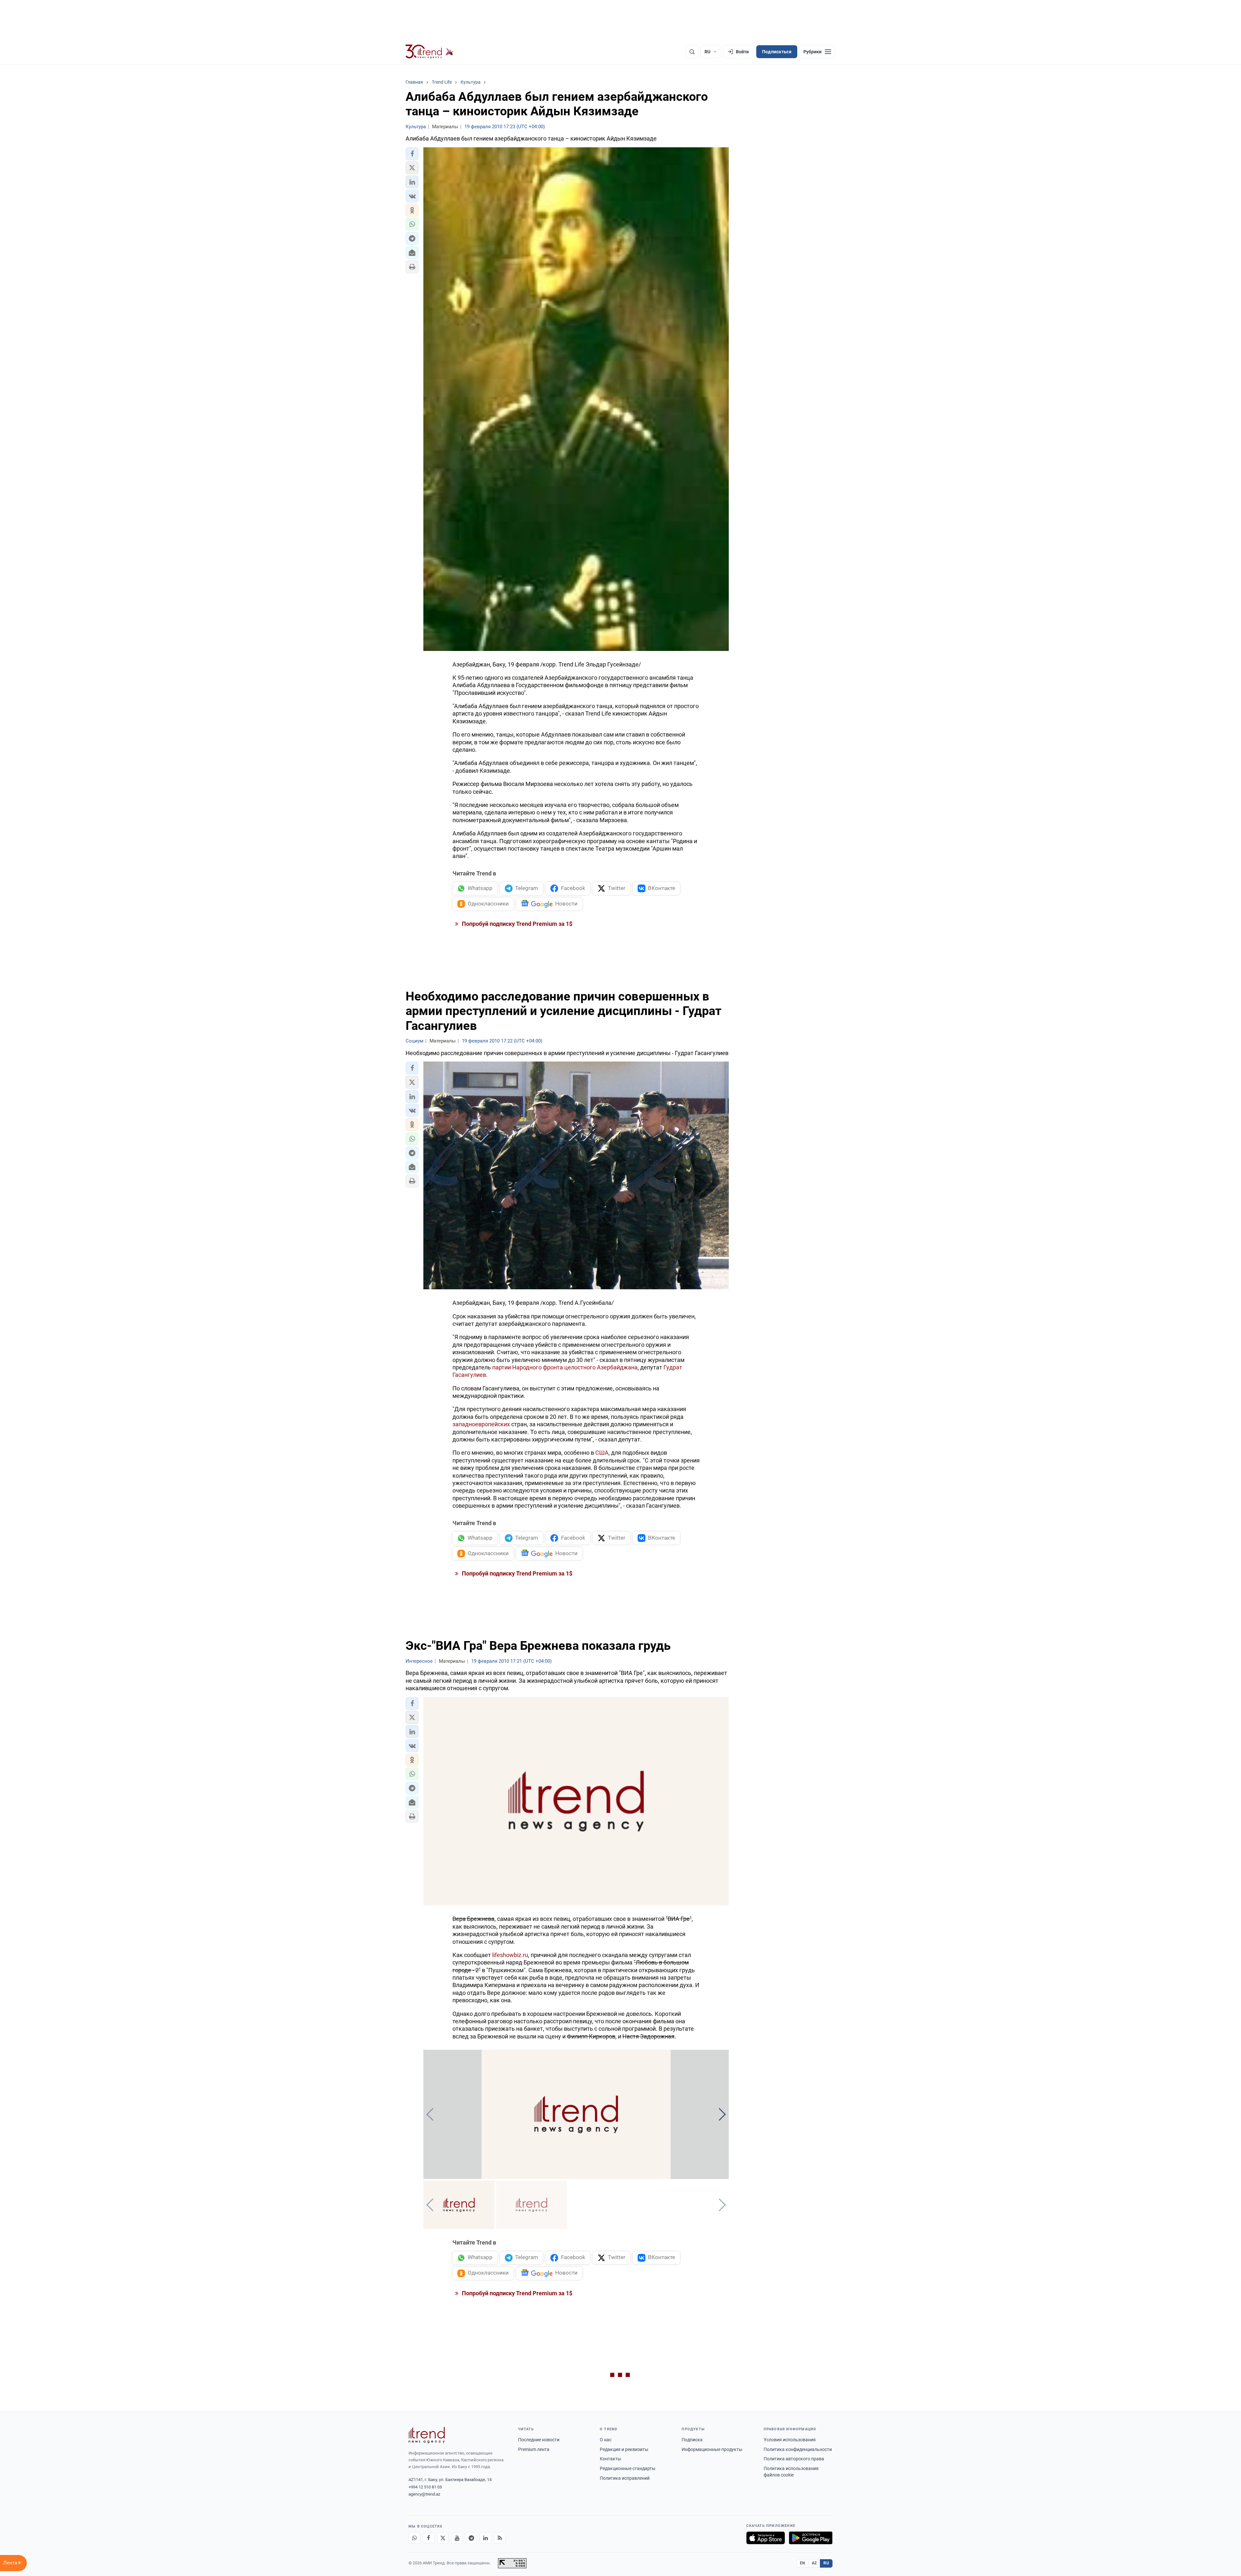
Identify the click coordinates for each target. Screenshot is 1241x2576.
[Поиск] (692, 52)
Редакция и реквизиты (624, 2449)
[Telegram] (471, 2538)
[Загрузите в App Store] (766, 2538)
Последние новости (539, 2440)
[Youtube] (457, 2538)
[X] (443, 2538)
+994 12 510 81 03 (425, 2487)
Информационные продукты (712, 2449)
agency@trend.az (424, 2494)
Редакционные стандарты (628, 2468)
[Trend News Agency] (427, 2435)
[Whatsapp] (414, 2538)
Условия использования (790, 2440)
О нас (606, 2440)
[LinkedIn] (485, 2538)
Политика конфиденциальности (798, 2449)
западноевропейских (481, 1424)
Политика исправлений (625, 2478)
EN (802, 2563)
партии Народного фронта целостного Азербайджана (565, 1367)
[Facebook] (429, 2538)
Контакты (610, 2459)
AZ (814, 2563)
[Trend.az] (430, 52)
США (602, 1453)
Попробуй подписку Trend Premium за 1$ (516, 924)
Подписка (692, 2440)
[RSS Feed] (500, 2538)
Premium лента (534, 2449)
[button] (412, 154)
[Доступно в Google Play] (811, 2538)
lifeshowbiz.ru (510, 1955)
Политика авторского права (794, 2459)
